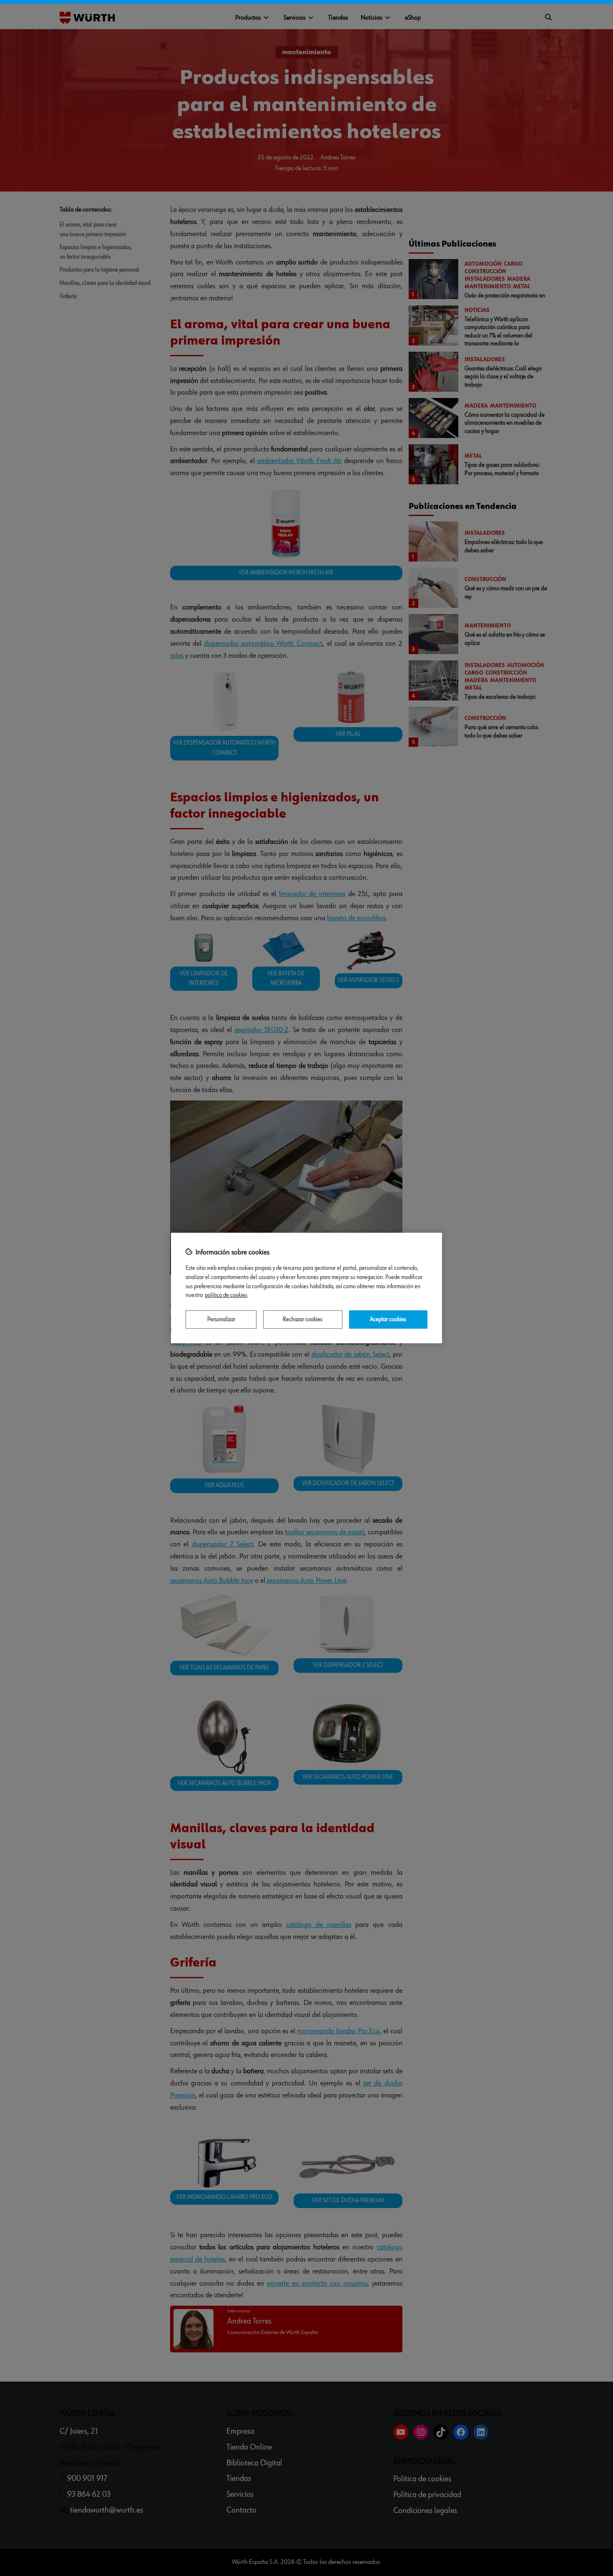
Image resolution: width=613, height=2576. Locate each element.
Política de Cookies (226, 1295)
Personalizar (221, 1319)
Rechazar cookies (303, 1319)
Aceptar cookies (388, 1319)
